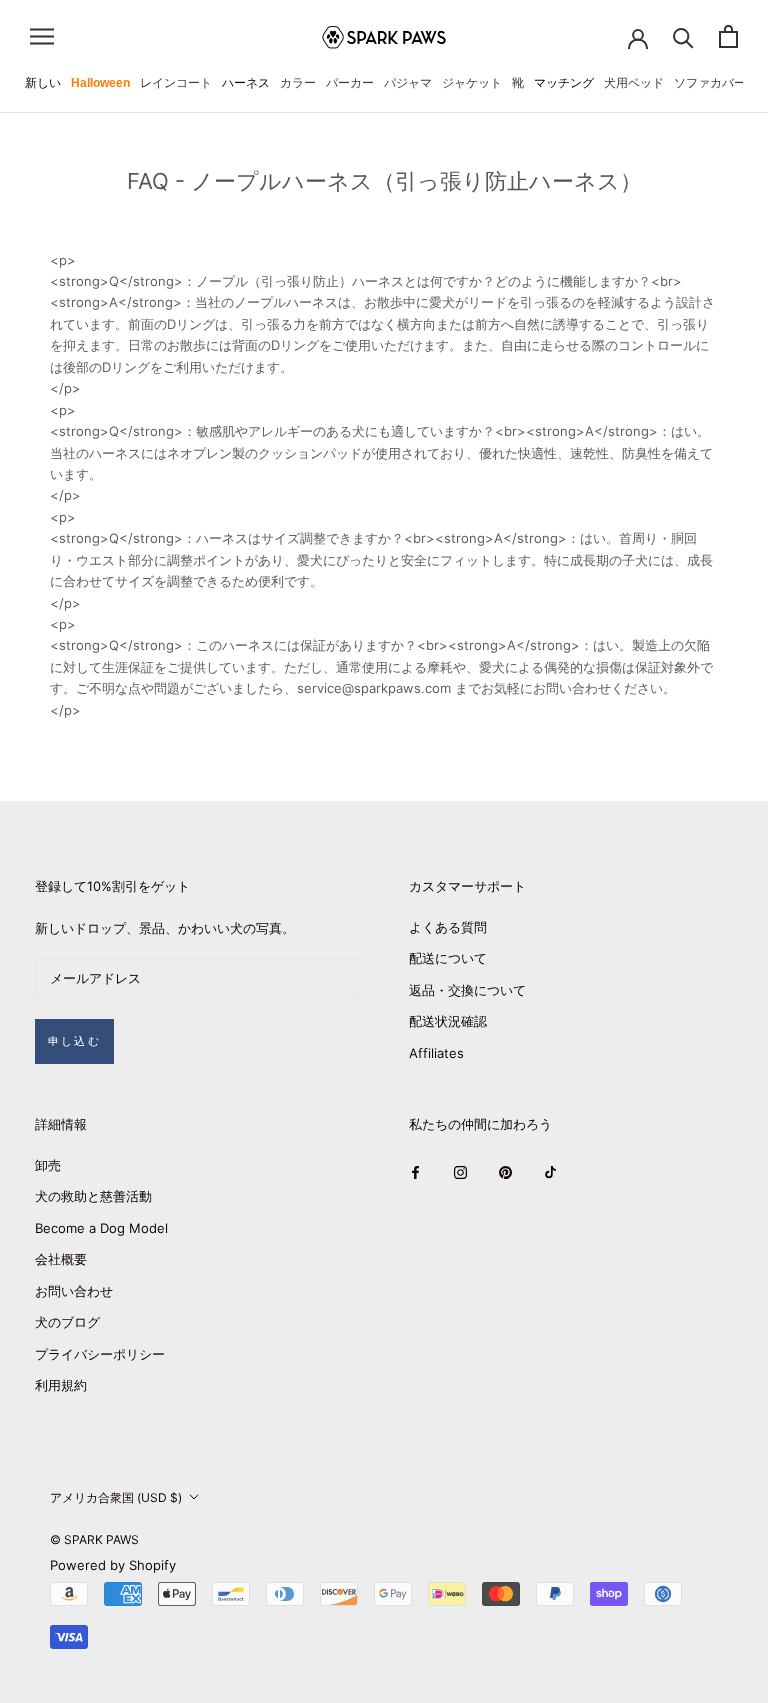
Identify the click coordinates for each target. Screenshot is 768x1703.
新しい (43, 83)
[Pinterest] (505, 1172)
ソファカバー (710, 83)
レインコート (176, 83)
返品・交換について (467, 990)
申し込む (74, 1041)
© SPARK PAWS (94, 1539)
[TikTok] (550, 1172)
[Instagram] (460, 1172)
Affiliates (436, 1053)
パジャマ (408, 83)
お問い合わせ (74, 1291)
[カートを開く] (728, 36)
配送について (448, 958)
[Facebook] (415, 1172)
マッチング (564, 83)
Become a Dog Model (101, 1228)
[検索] (683, 36)
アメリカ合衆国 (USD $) (116, 1497)
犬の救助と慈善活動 (93, 1196)
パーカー (350, 83)
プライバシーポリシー (100, 1354)
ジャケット (472, 83)
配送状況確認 (448, 1021)
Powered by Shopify (113, 1565)
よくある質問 (448, 927)
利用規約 (61, 1385)
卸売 (48, 1165)
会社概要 (61, 1259)
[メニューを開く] (42, 36)
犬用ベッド (634, 83)
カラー (298, 83)
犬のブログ (67, 1322)
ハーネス (246, 83)
